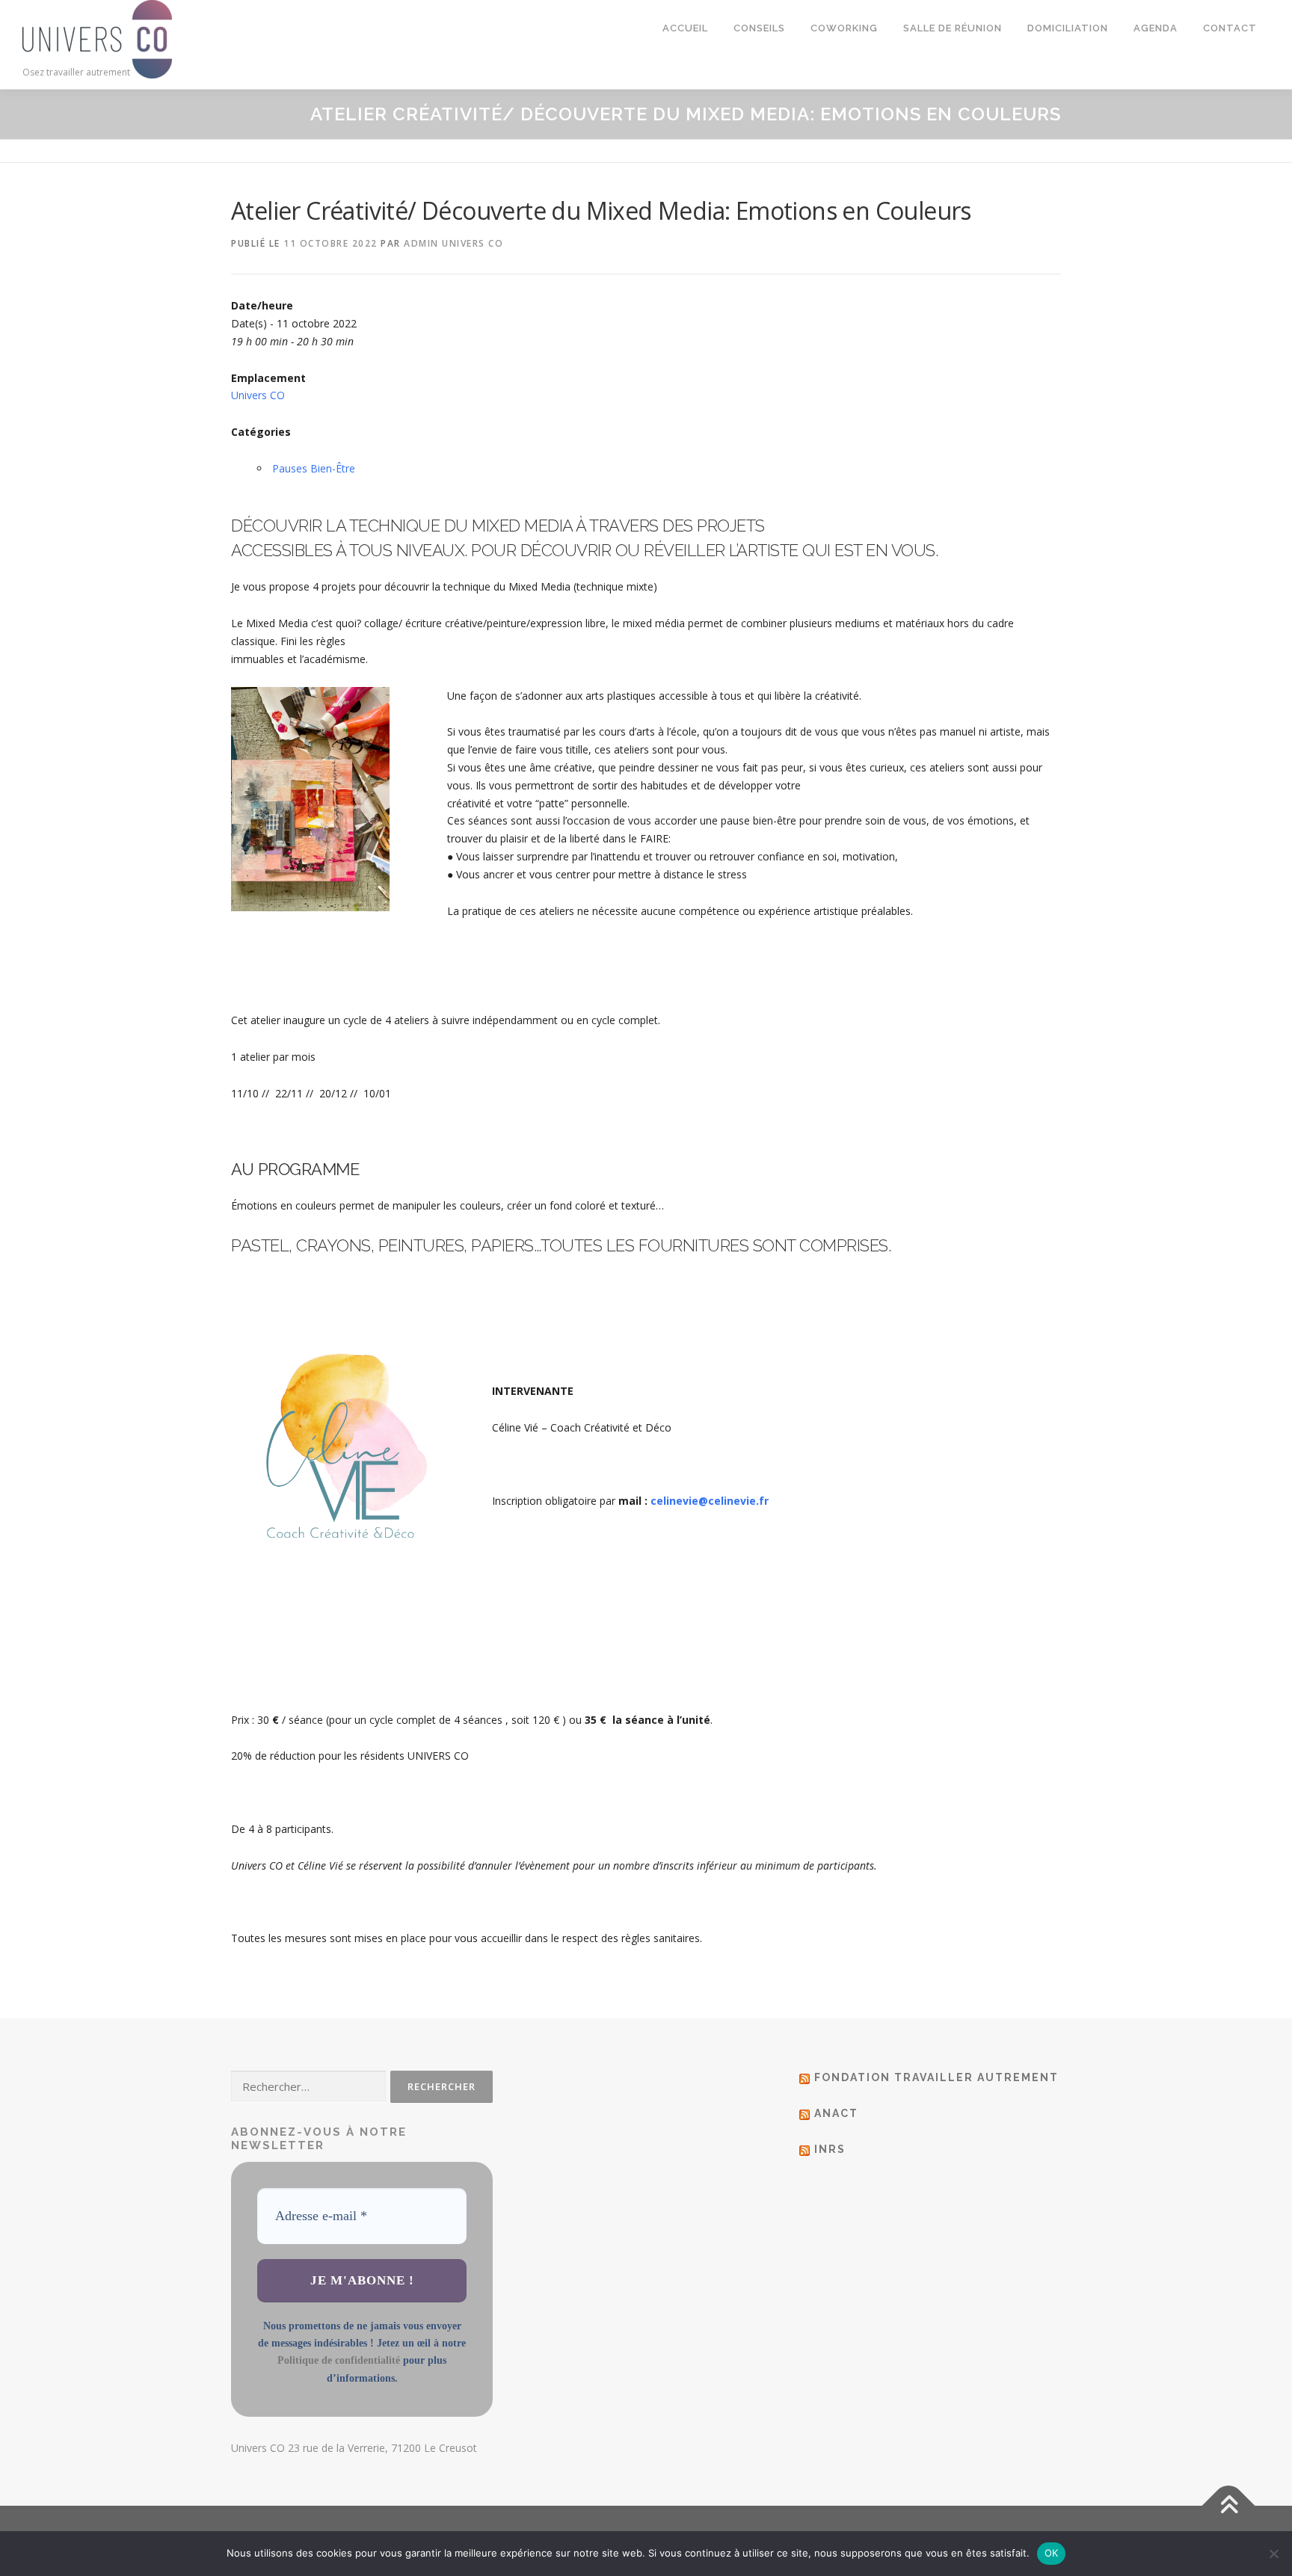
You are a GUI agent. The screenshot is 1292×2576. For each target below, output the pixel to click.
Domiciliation (1068, 28)
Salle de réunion (953, 28)
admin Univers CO (453, 243)
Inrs (830, 2149)
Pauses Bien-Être (314, 468)
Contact (1230, 28)
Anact (836, 2113)
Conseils (759, 28)
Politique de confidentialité (339, 2360)
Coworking (844, 28)
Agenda (1156, 28)
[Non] (1273, 2554)
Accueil (685, 28)
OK (1052, 2553)
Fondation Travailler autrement (936, 2077)
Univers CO (258, 395)
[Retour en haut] (1229, 2506)
